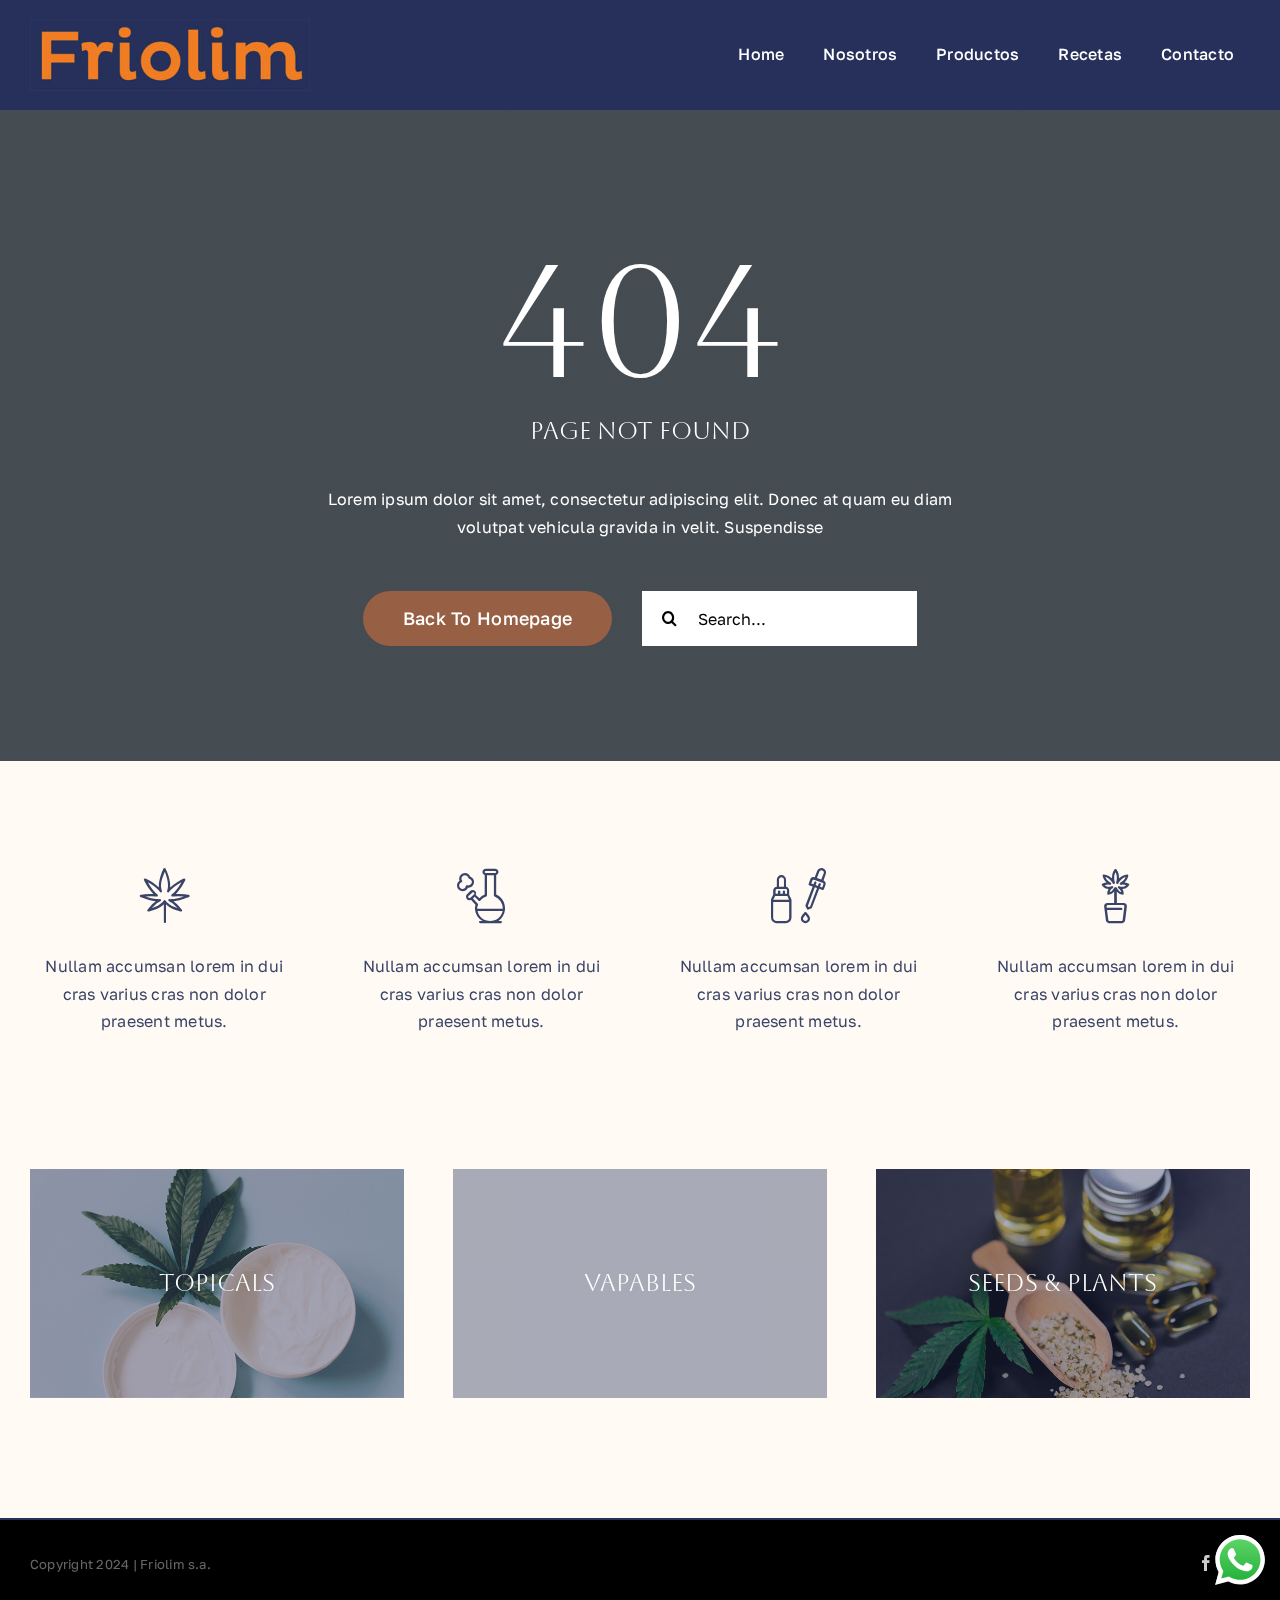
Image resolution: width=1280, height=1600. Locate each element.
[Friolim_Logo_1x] (170, 27)
